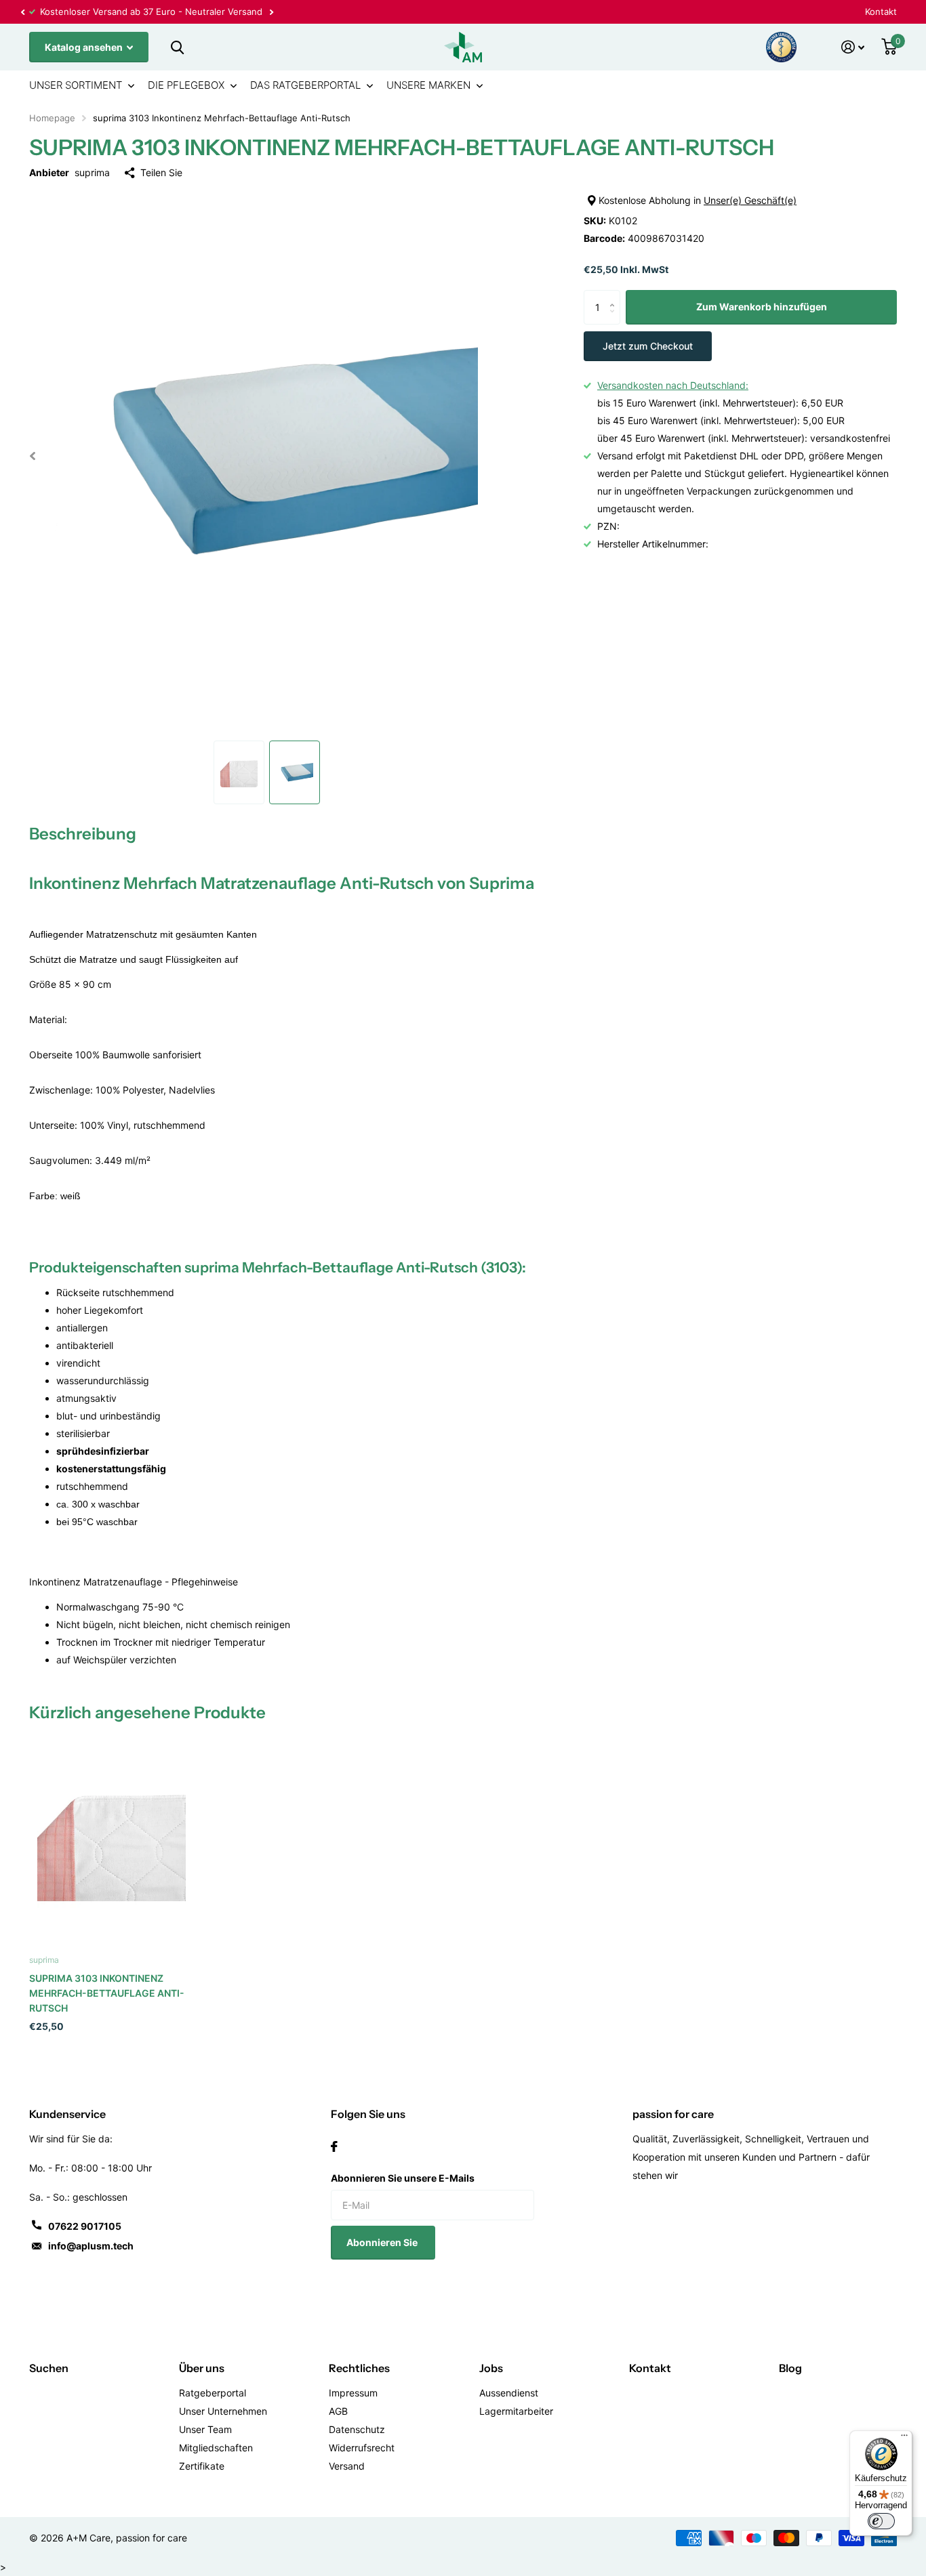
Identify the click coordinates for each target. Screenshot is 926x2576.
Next (149, 12)
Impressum (353, 2393)
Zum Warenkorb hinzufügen (762, 307)
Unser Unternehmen (223, 2411)
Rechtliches (359, 2368)
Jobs (491, 2368)
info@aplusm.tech (91, 2246)
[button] (22, 12)
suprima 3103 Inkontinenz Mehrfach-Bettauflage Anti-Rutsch (107, 1993)
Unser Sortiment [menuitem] (76, 85)
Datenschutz (357, 2429)
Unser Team (205, 2429)
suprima (92, 172)
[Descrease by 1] (615, 319)
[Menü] (904, 2438)
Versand (347, 2466)
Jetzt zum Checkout (648, 346)
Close (177, 47)
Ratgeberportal (213, 2393)
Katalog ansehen (85, 47)
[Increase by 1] (615, 296)
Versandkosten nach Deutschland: (673, 385)
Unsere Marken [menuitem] (428, 85)
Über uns (202, 2368)
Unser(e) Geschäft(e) (750, 200)
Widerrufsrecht (362, 2448)
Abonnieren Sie (383, 2242)
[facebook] (334, 2146)
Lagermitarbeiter (516, 2411)
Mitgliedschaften (216, 2448)
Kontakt (881, 12)
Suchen (49, 2368)
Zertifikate (202, 2466)
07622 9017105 (85, 2226)
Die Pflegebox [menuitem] (186, 85)
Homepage (52, 118)
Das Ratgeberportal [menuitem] (305, 85)
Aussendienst (509, 2393)
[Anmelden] (853, 47)
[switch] (881, 2521)
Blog (790, 2368)
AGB (338, 2411)
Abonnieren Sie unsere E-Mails (403, 2178)
